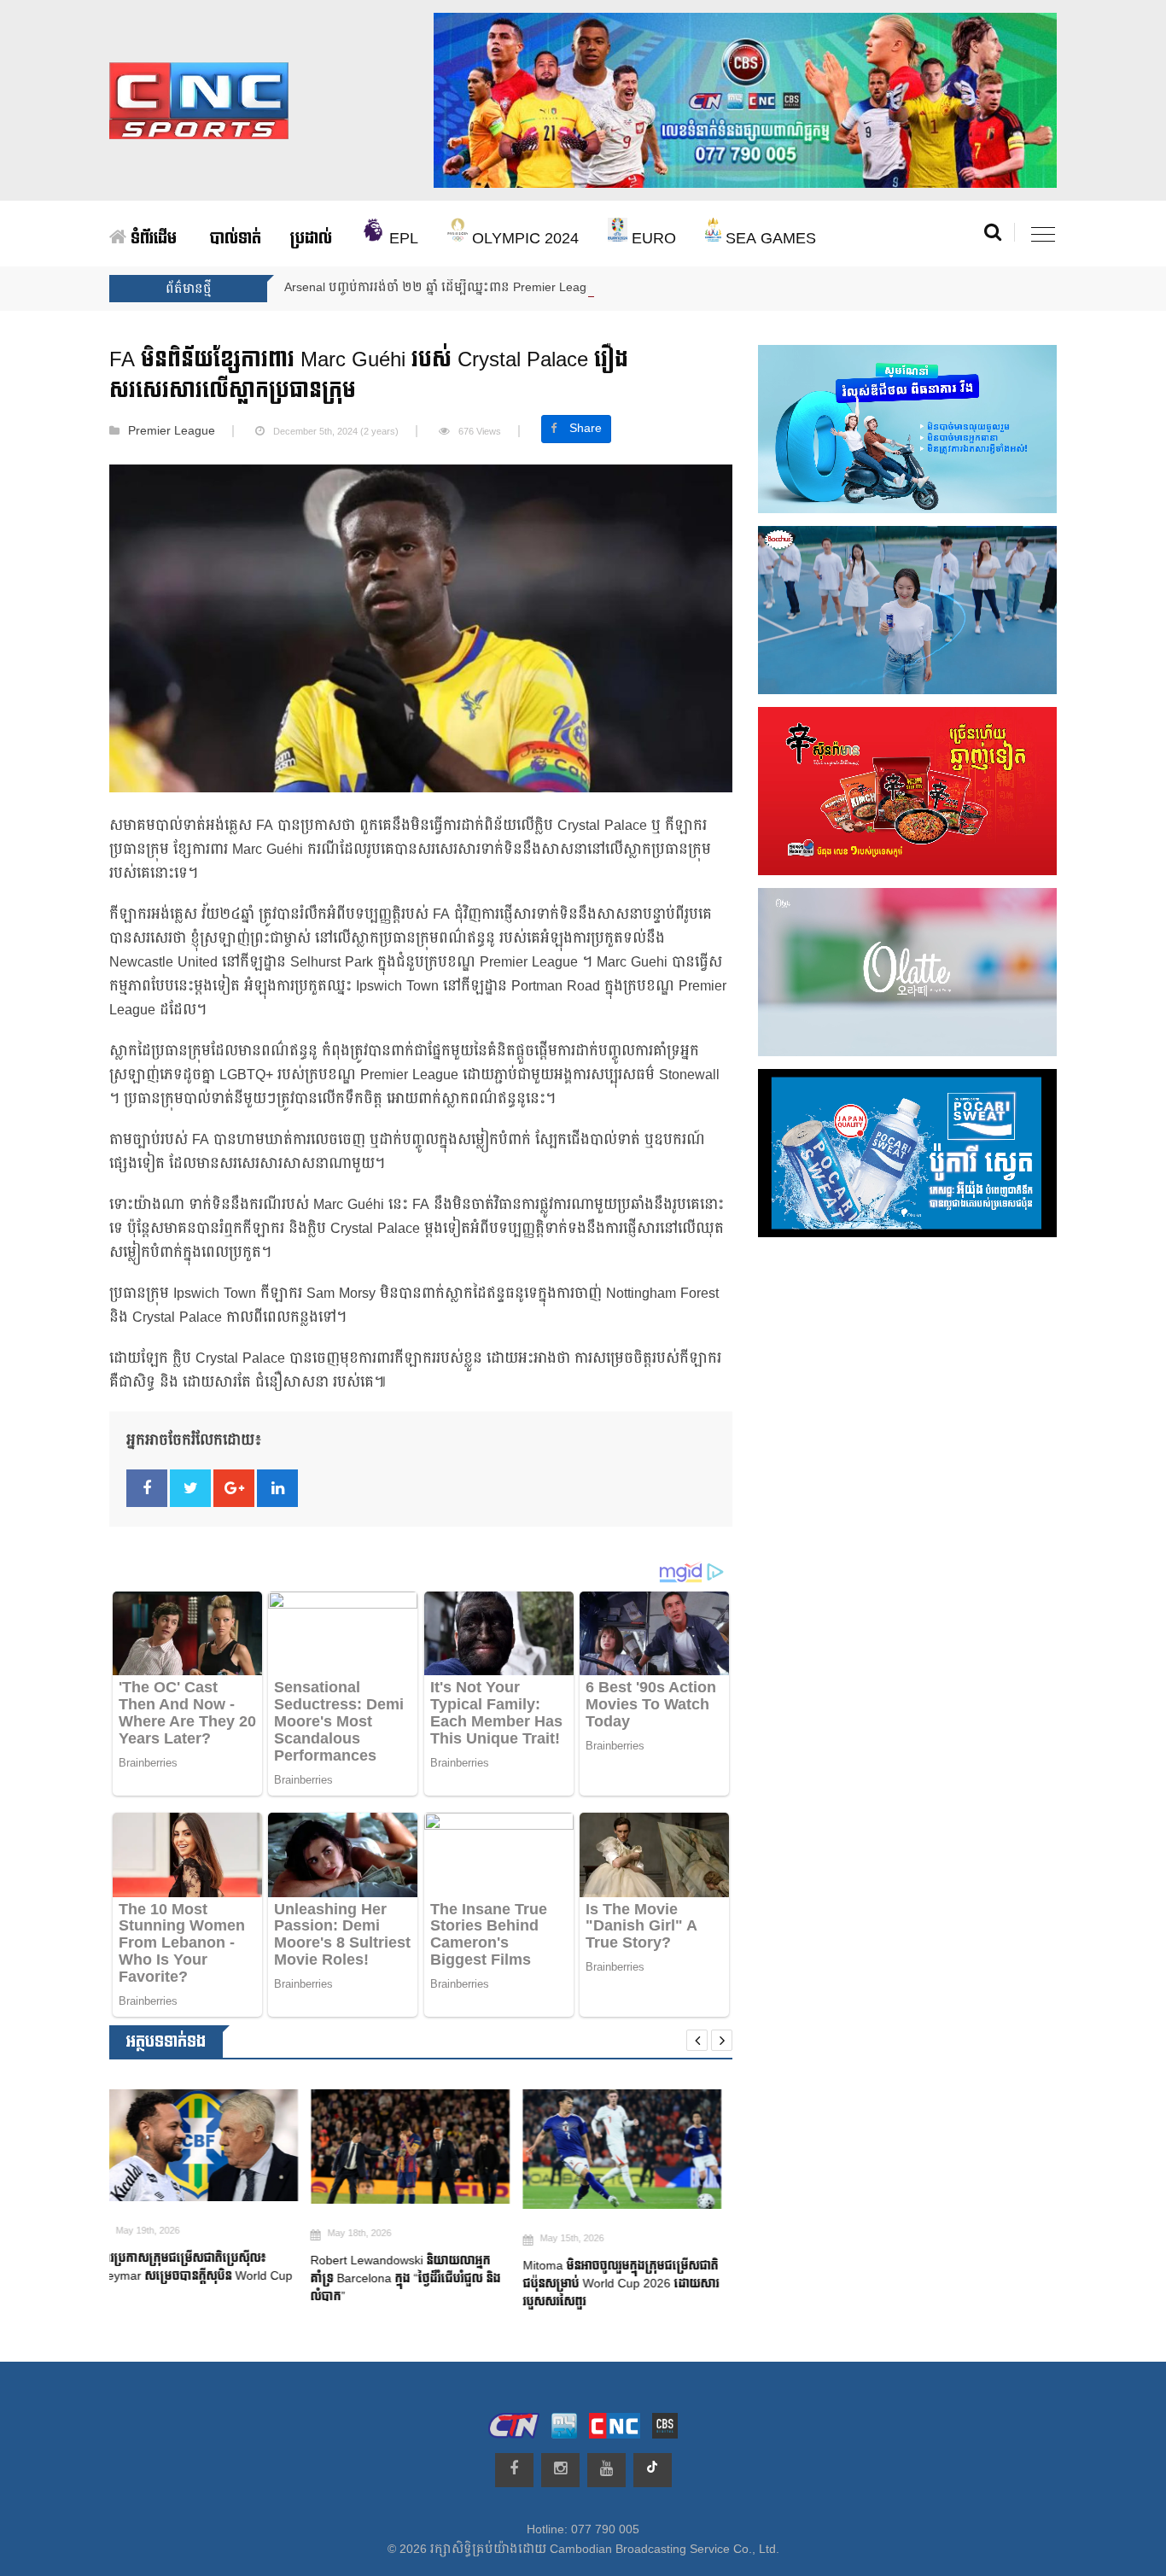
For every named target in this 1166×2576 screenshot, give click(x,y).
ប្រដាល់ (311, 239)
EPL (402, 239)
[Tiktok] (653, 2470)
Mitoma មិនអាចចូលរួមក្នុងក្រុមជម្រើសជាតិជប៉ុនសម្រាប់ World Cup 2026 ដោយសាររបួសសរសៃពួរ (419, 2284)
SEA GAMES (769, 239)
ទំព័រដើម (152, 239)
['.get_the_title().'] (209, 2146)
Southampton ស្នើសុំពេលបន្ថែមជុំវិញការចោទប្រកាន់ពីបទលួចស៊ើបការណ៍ (620, 2285)
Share (586, 429)
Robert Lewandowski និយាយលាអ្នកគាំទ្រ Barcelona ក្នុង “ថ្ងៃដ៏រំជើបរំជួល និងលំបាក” (204, 2278)
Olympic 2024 (523, 239)
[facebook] (514, 2470)
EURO (652, 239)
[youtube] (606, 2470)
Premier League (172, 431)
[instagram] (560, 2470)
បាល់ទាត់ (236, 239)
